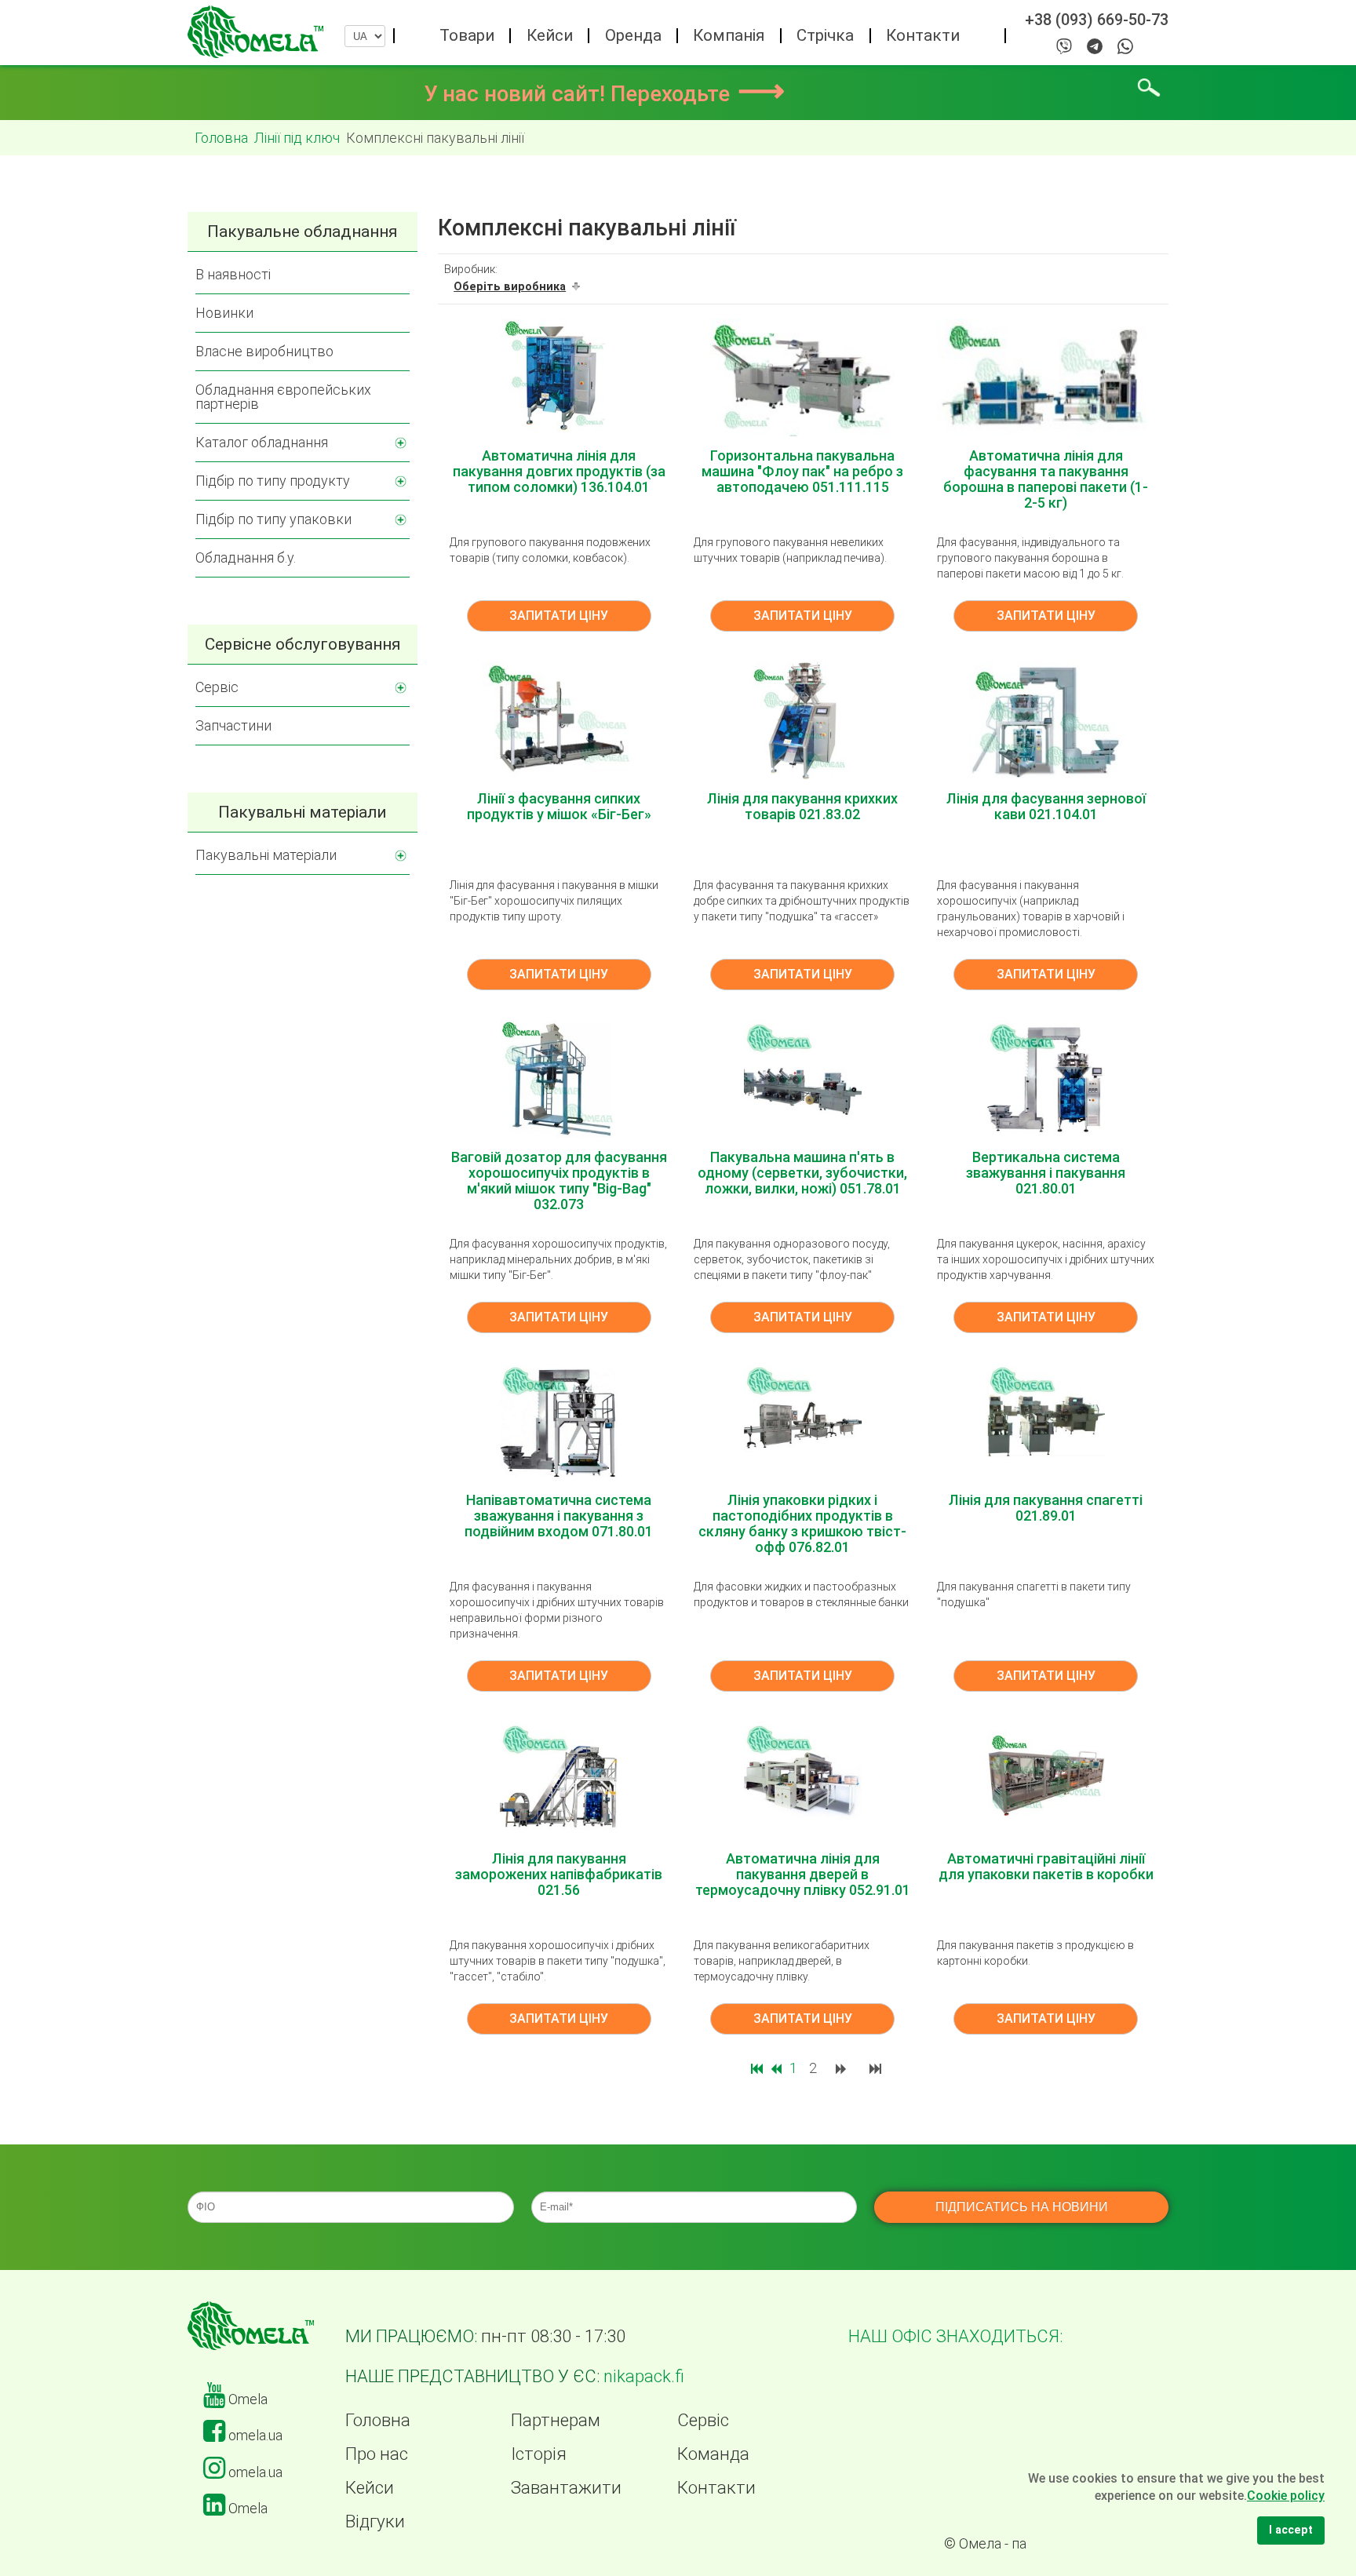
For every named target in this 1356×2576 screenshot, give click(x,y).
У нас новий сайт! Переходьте (604, 94)
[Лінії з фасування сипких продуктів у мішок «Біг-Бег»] (559, 719)
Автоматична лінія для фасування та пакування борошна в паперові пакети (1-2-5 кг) (1046, 479)
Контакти (923, 35)
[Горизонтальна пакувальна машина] (802, 376)
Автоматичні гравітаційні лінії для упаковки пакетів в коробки (1046, 1866)
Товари (467, 35)
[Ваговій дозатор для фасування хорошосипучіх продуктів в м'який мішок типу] (559, 1078)
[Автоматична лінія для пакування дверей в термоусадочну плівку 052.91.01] (803, 1779)
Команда (713, 2454)
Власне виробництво (264, 351)
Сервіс (217, 687)
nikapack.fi (644, 2376)
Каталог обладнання (262, 442)
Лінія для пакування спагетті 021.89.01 (1046, 1508)
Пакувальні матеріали (266, 855)
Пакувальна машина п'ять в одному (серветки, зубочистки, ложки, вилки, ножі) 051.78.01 (802, 1173)
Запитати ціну (559, 616)
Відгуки (375, 2521)
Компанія (729, 35)
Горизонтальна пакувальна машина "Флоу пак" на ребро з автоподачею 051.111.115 (802, 471)
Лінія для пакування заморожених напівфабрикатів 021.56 (559, 1874)
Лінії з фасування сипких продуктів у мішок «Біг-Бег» (559, 806)
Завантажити (566, 2487)
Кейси (550, 35)
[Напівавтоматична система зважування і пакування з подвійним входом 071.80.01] (559, 1421)
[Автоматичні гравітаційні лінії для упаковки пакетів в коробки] (1046, 1779)
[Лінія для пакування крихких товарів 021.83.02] (802, 719)
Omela (246, 2399)
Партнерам (556, 2420)
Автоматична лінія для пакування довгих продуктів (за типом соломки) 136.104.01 (559, 471)
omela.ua (254, 2435)
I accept (1291, 2530)
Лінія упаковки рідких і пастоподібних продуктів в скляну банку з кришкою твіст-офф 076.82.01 (802, 1523)
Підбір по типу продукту (273, 481)
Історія (539, 2454)
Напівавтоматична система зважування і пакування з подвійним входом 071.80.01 (559, 1516)
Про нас (377, 2454)
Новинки (224, 313)
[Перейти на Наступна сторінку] (843, 2068)
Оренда (633, 35)
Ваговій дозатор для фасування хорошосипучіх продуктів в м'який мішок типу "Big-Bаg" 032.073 (559, 1181)
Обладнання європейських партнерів (283, 397)
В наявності (233, 274)
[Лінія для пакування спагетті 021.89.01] (1046, 1421)
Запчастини (233, 725)
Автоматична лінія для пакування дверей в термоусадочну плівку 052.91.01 (803, 1874)
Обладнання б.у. (246, 557)
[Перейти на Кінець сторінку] (877, 2068)
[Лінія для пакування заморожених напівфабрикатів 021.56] (559, 1779)
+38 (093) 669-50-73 (1097, 20)
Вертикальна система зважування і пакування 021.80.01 (1046, 1173)
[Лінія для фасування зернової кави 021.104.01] (1046, 719)
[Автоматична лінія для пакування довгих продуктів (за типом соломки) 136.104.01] (559, 376)
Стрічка (825, 35)
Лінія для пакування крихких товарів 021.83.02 (802, 806)
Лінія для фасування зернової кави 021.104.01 (1046, 806)
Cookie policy (1286, 2496)
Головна (378, 2420)
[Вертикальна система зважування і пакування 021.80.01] (1046, 1078)
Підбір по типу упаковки (273, 519)
